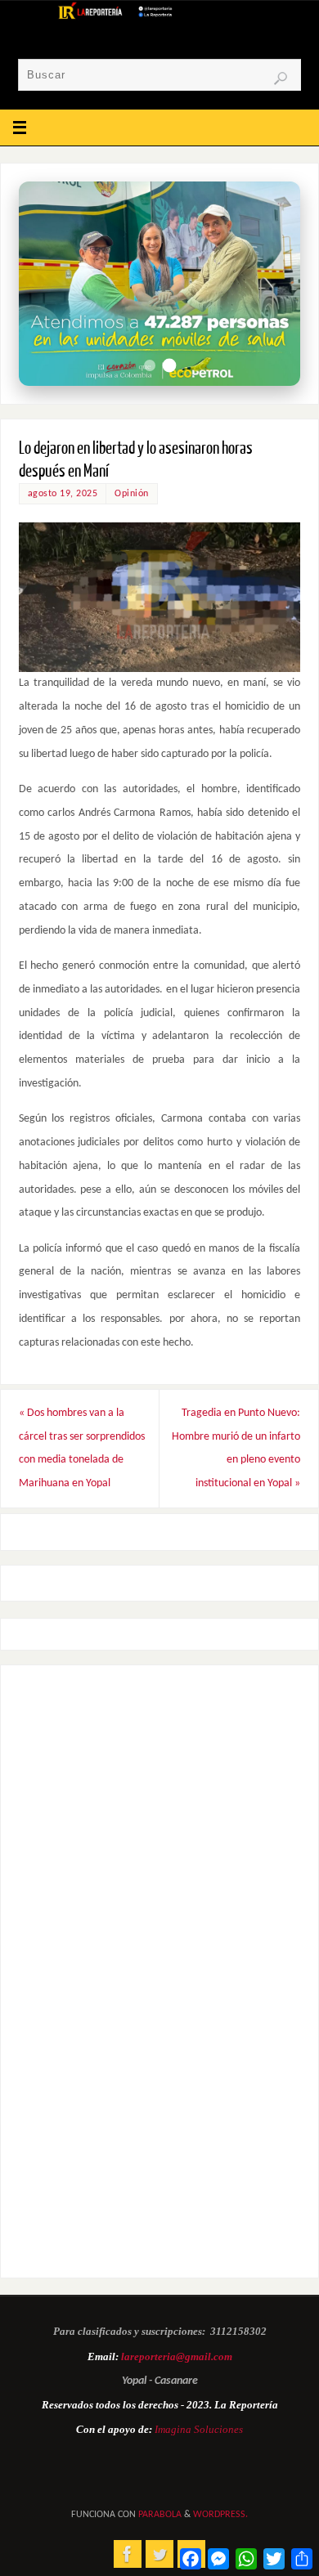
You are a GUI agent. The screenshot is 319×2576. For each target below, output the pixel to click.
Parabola (160, 2515)
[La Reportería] (128, 2554)
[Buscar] (281, 78)
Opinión (132, 494)
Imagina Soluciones (199, 2429)
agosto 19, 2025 (63, 494)
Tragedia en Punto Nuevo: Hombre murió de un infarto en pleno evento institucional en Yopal (236, 1448)
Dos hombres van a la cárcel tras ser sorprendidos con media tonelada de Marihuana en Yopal (82, 1448)
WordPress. (220, 2515)
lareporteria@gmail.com (177, 2356)
